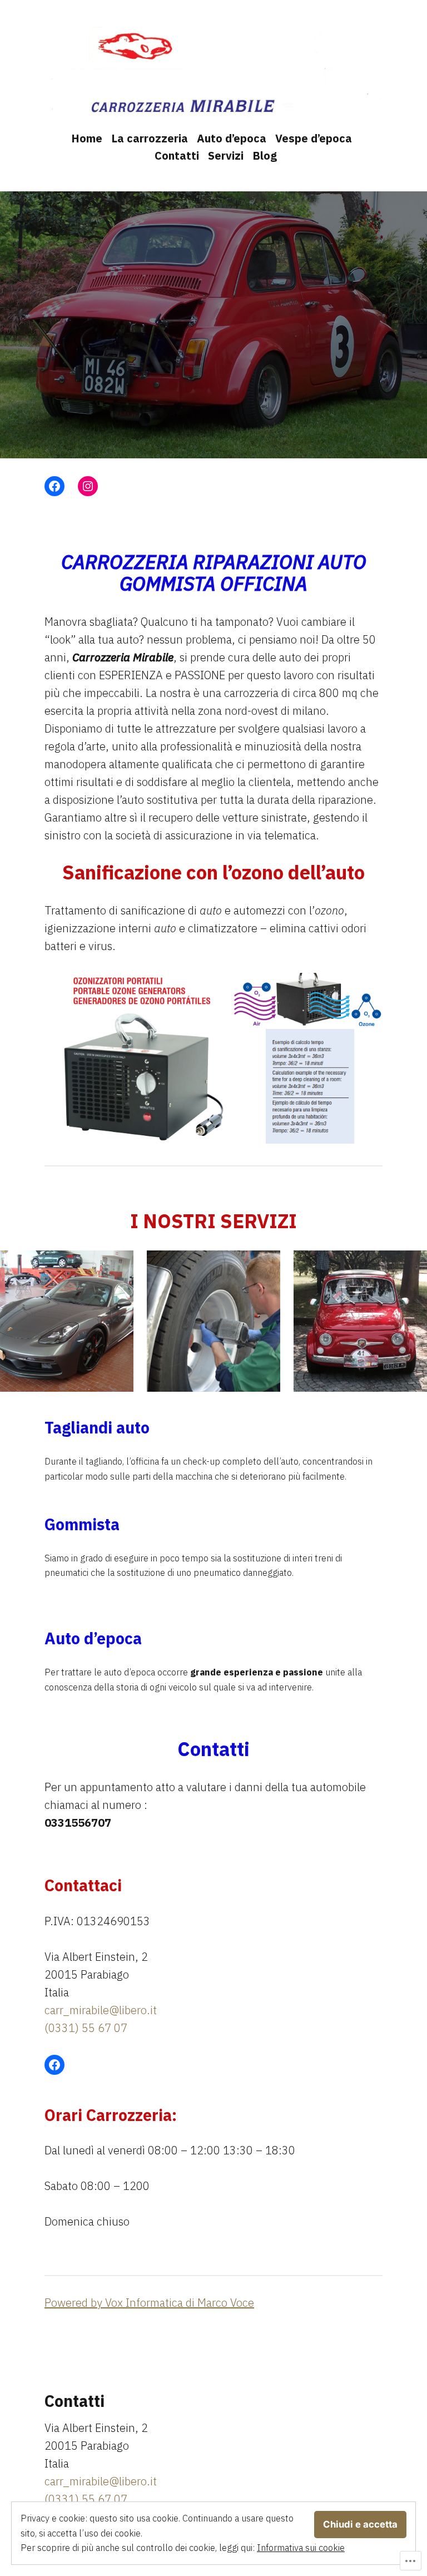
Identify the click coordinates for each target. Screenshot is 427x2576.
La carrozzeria (150, 138)
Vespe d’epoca (314, 138)
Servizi (226, 155)
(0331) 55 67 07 (86, 2028)
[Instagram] (88, 486)
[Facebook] (54, 486)
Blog (265, 155)
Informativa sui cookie (301, 2548)
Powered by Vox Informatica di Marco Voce (149, 2303)
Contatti (177, 155)
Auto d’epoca (232, 138)
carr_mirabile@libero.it (101, 2010)
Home (87, 138)
